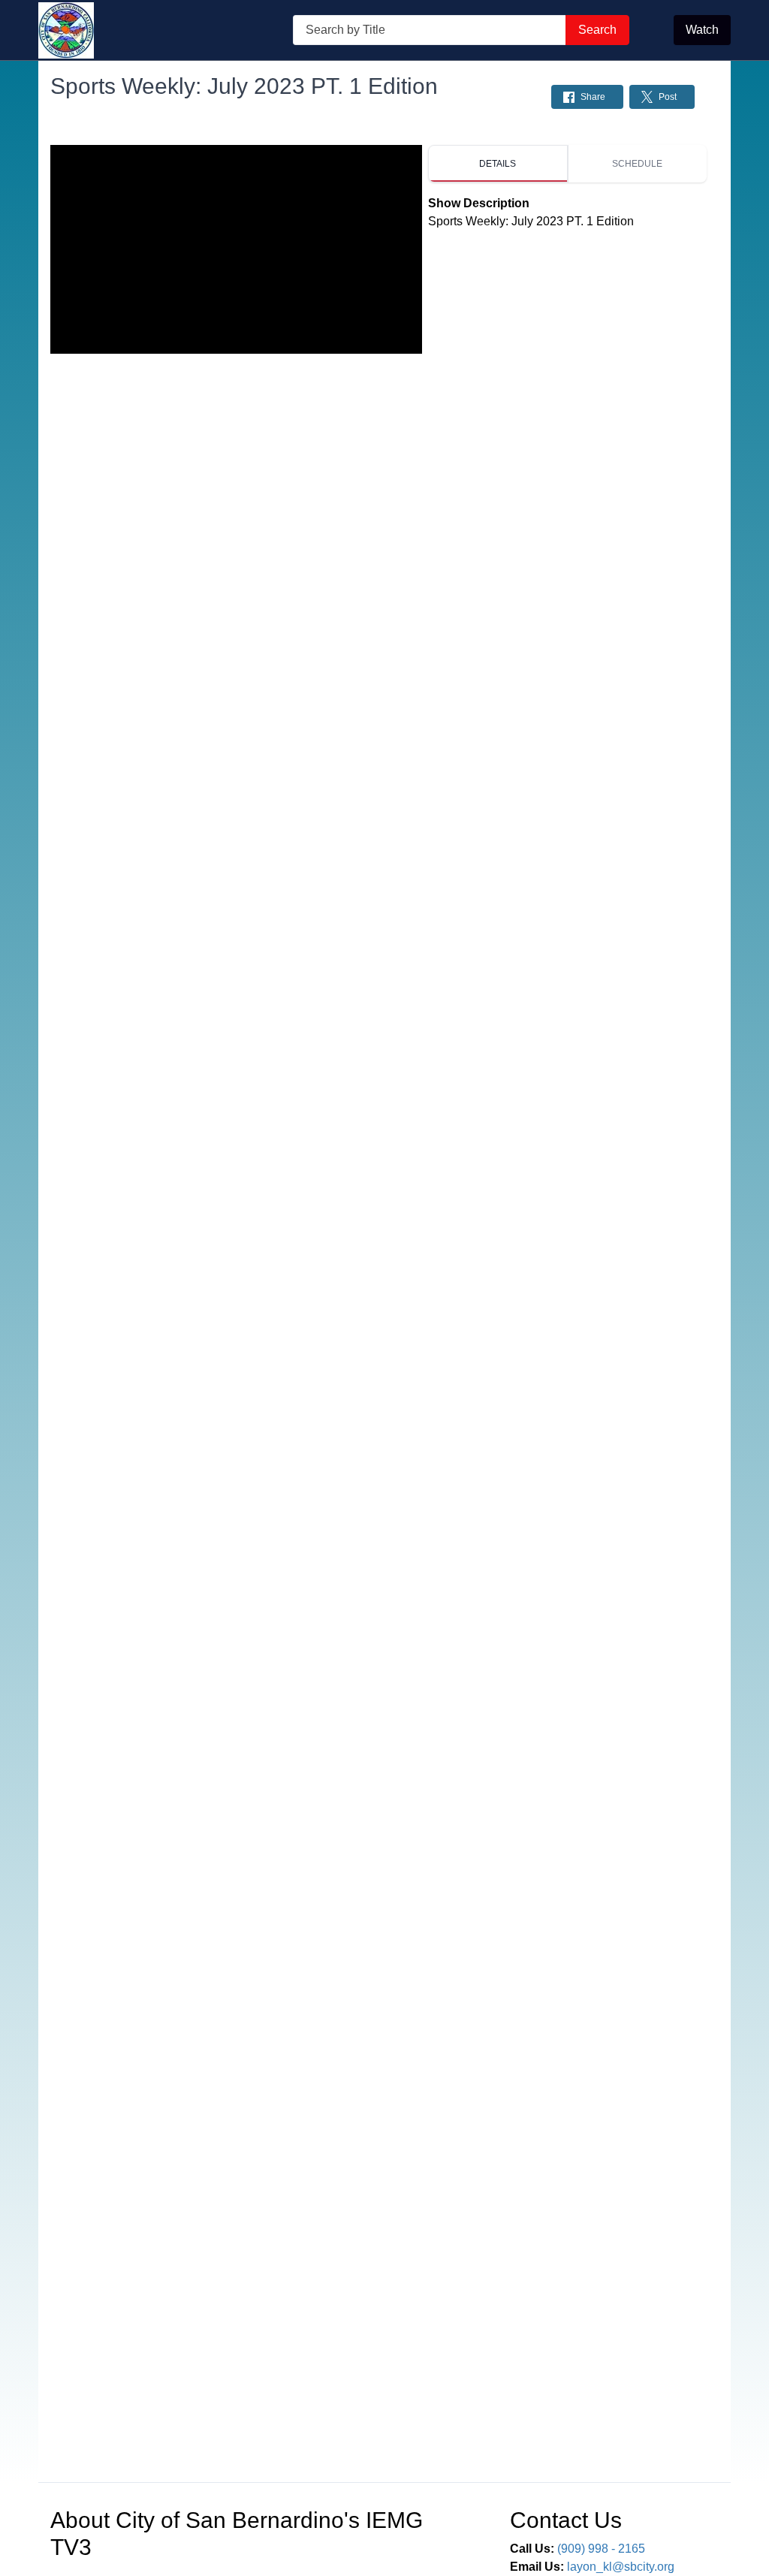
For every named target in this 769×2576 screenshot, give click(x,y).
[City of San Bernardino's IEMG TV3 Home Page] (66, 30)
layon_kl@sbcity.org (621, 2567)
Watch (702, 30)
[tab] (498, 164)
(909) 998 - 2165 (601, 2549)
